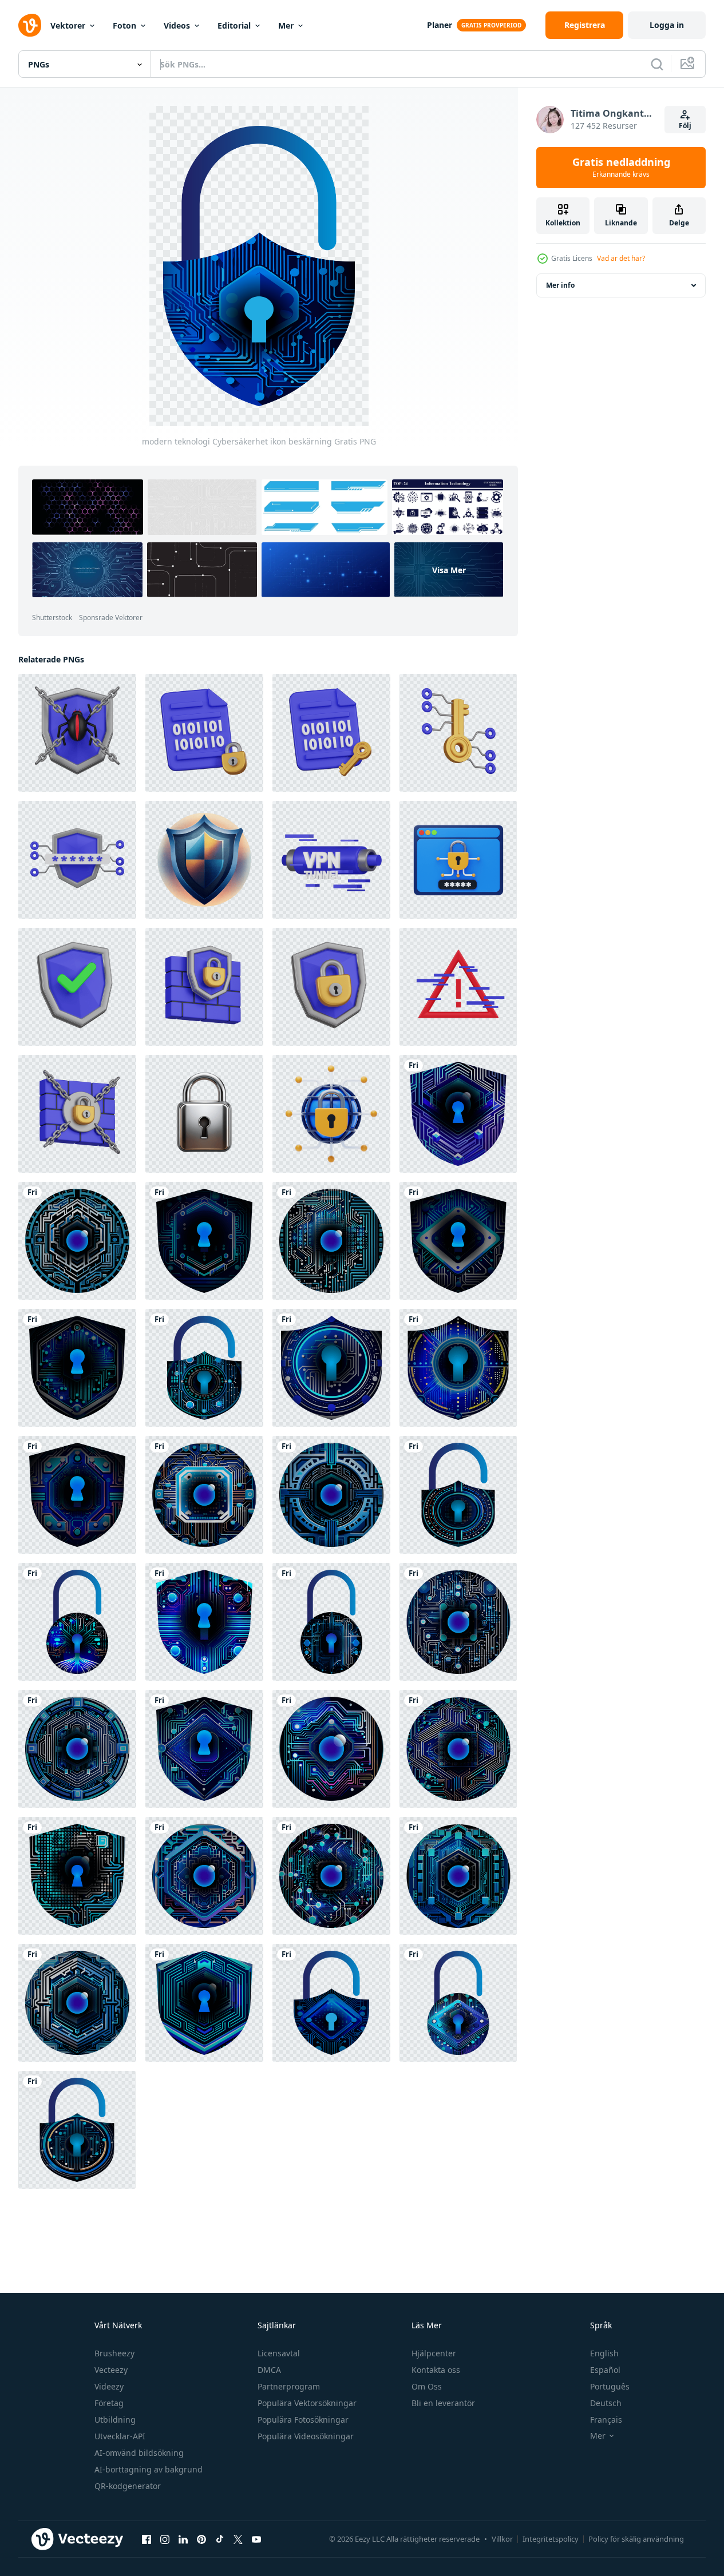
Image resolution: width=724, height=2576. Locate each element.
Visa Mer (449, 569)
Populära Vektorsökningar (307, 2403)
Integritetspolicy (551, 2539)
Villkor (502, 2539)
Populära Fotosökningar (303, 2420)
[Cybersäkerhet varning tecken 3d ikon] (458, 987)
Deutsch (606, 2403)
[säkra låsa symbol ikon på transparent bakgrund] (204, 1114)
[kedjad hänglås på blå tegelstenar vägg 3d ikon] (77, 1114)
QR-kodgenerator (128, 2486)
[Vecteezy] (30, 25)
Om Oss (427, 2386)
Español (605, 2370)
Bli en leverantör (443, 2403)
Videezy (109, 2386)
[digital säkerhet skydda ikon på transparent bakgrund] (204, 860)
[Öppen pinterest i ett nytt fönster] (201, 2539)
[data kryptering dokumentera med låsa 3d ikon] (204, 733)
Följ (685, 126)
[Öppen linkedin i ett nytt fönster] (183, 2539)
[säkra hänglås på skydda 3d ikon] (331, 987)
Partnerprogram (289, 2386)
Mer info (560, 285)
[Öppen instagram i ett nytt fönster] (165, 2539)
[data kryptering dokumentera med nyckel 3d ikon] (331, 733)
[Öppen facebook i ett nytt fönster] (147, 2539)
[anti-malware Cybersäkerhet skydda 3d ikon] (77, 733)
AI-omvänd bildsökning (139, 2453)
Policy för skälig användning (636, 2539)
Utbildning (115, 2420)
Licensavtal (279, 2353)
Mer (286, 25)
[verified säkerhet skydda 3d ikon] (77, 987)
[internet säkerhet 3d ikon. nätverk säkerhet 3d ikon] (331, 1114)
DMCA (269, 2370)
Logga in (667, 25)
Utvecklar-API (120, 2436)
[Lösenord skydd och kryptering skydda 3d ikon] (77, 860)
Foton (124, 25)
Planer (440, 25)
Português (610, 2386)
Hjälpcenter (434, 2353)
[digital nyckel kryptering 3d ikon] (458, 733)
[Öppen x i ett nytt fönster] (238, 2539)
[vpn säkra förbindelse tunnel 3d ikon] (331, 860)
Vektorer (68, 25)
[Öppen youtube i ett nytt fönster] (256, 2539)
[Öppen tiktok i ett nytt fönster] (220, 2539)
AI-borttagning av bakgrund (149, 2469)
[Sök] (657, 64)
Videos (177, 25)
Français (606, 2420)
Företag (109, 2403)
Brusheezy (114, 2353)
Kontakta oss (436, 2370)
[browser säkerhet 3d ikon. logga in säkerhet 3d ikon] (458, 860)
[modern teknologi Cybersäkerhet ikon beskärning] (458, 1114)
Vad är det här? (621, 258)
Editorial (234, 25)
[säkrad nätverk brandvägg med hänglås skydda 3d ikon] (204, 987)
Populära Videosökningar (306, 2436)
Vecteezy (111, 2370)
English (604, 2353)
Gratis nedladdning (621, 168)
